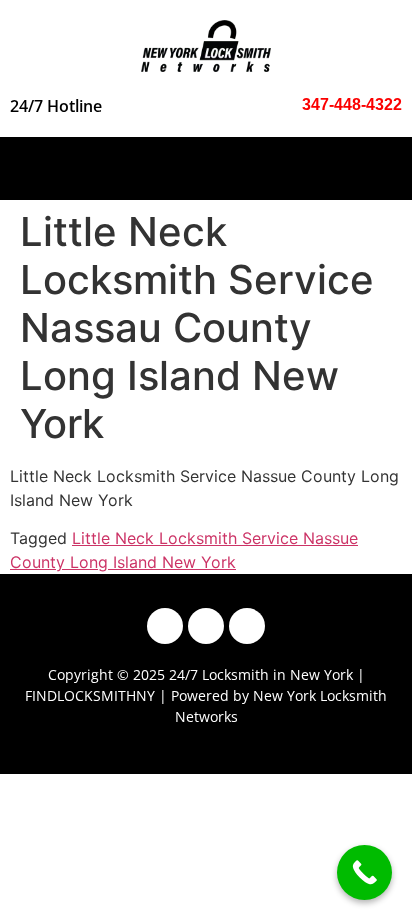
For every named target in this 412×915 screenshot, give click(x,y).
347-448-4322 (352, 104)
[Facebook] (165, 626)
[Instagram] (206, 626)
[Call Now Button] (364, 872)
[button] (206, 163)
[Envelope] (247, 626)
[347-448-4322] (286, 105)
